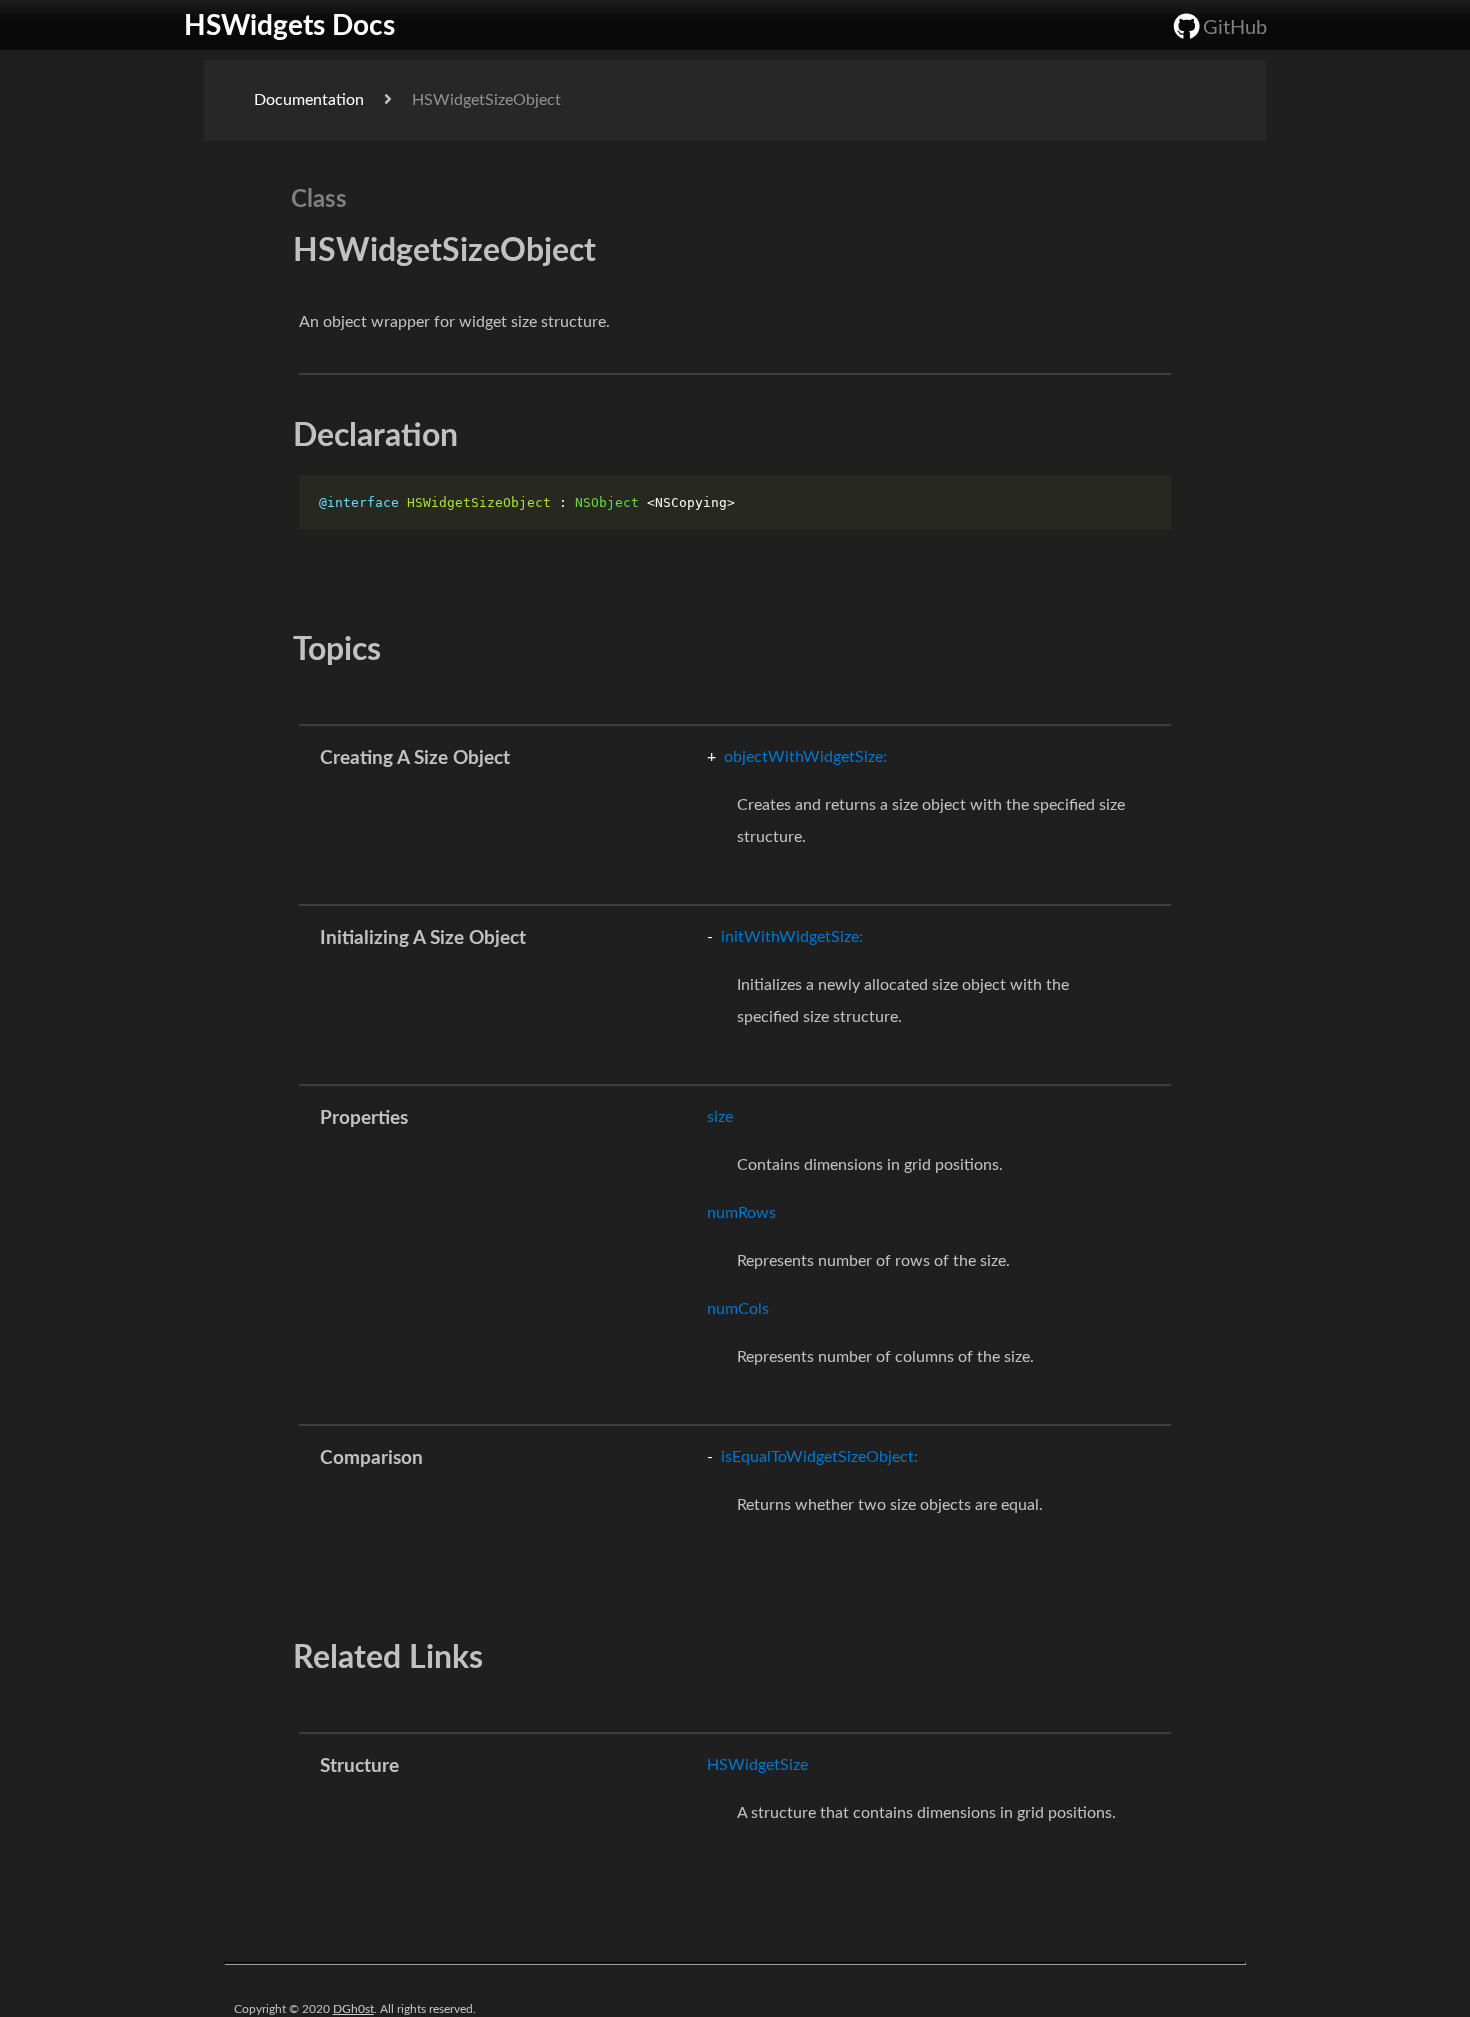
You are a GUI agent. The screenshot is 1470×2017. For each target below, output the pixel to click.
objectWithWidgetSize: (797, 757)
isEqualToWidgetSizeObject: (812, 1457)
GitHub (1235, 28)
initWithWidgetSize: (785, 937)
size (720, 1117)
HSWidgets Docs (276, 26)
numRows (741, 1213)
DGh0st (353, 2009)
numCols (738, 1309)
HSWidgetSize (757, 1765)
